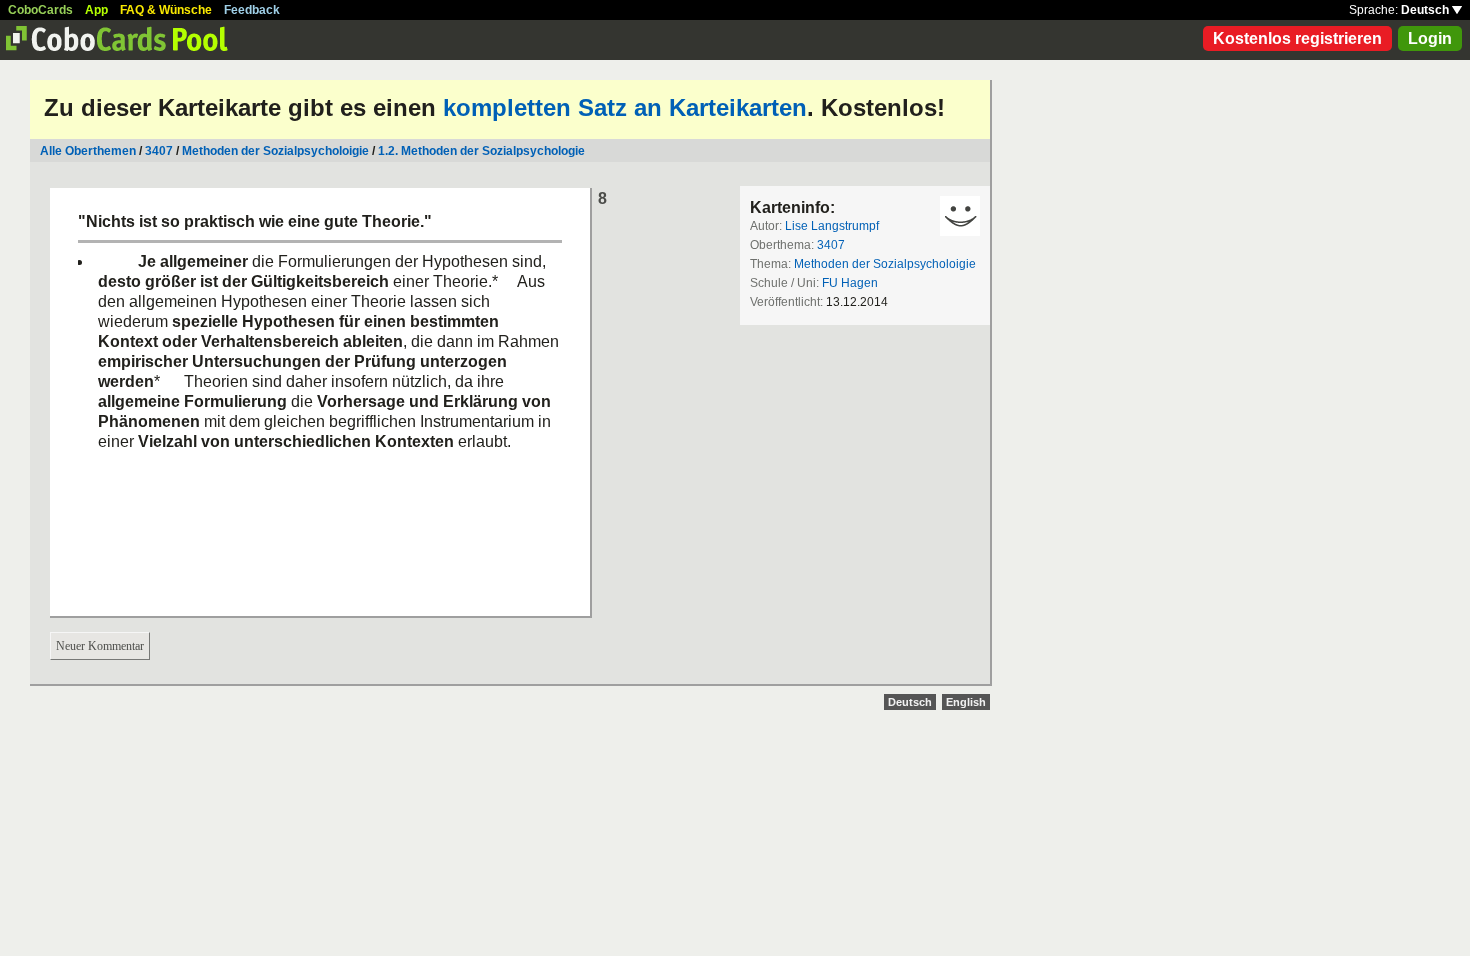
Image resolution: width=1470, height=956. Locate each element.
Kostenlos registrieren (1297, 38)
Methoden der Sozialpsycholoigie (275, 151)
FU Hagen (850, 283)
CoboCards (40, 10)
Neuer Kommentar (100, 646)
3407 (159, 151)
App (96, 10)
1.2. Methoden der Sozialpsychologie (481, 151)
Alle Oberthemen (88, 151)
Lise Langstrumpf (832, 226)
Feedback (252, 10)
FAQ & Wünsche (166, 10)
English (966, 702)
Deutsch (1426, 10)
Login (1430, 38)
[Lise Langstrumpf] (960, 216)
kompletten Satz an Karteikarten (625, 107)
